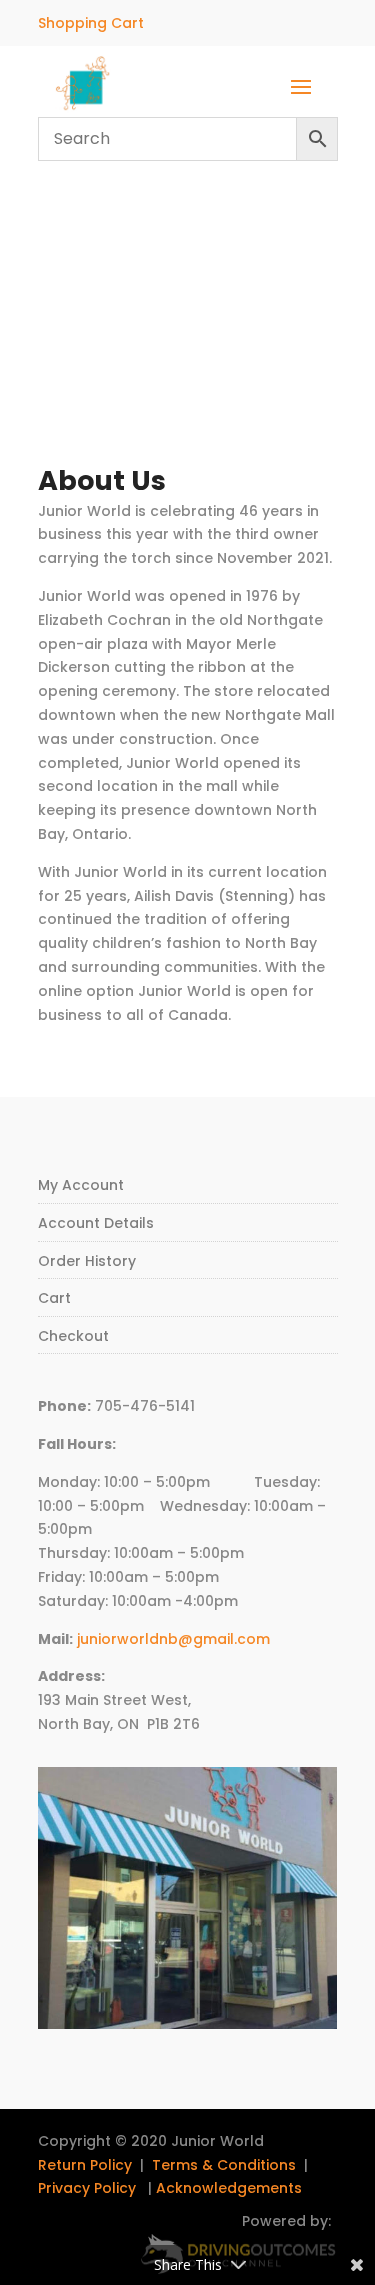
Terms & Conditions (224, 2165)
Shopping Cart (91, 23)
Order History (87, 1261)
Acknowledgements (229, 2188)
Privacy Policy (87, 2188)
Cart (54, 1298)
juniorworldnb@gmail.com (173, 1639)
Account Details (96, 1223)
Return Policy (85, 2165)
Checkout (73, 1336)
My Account (81, 1185)
